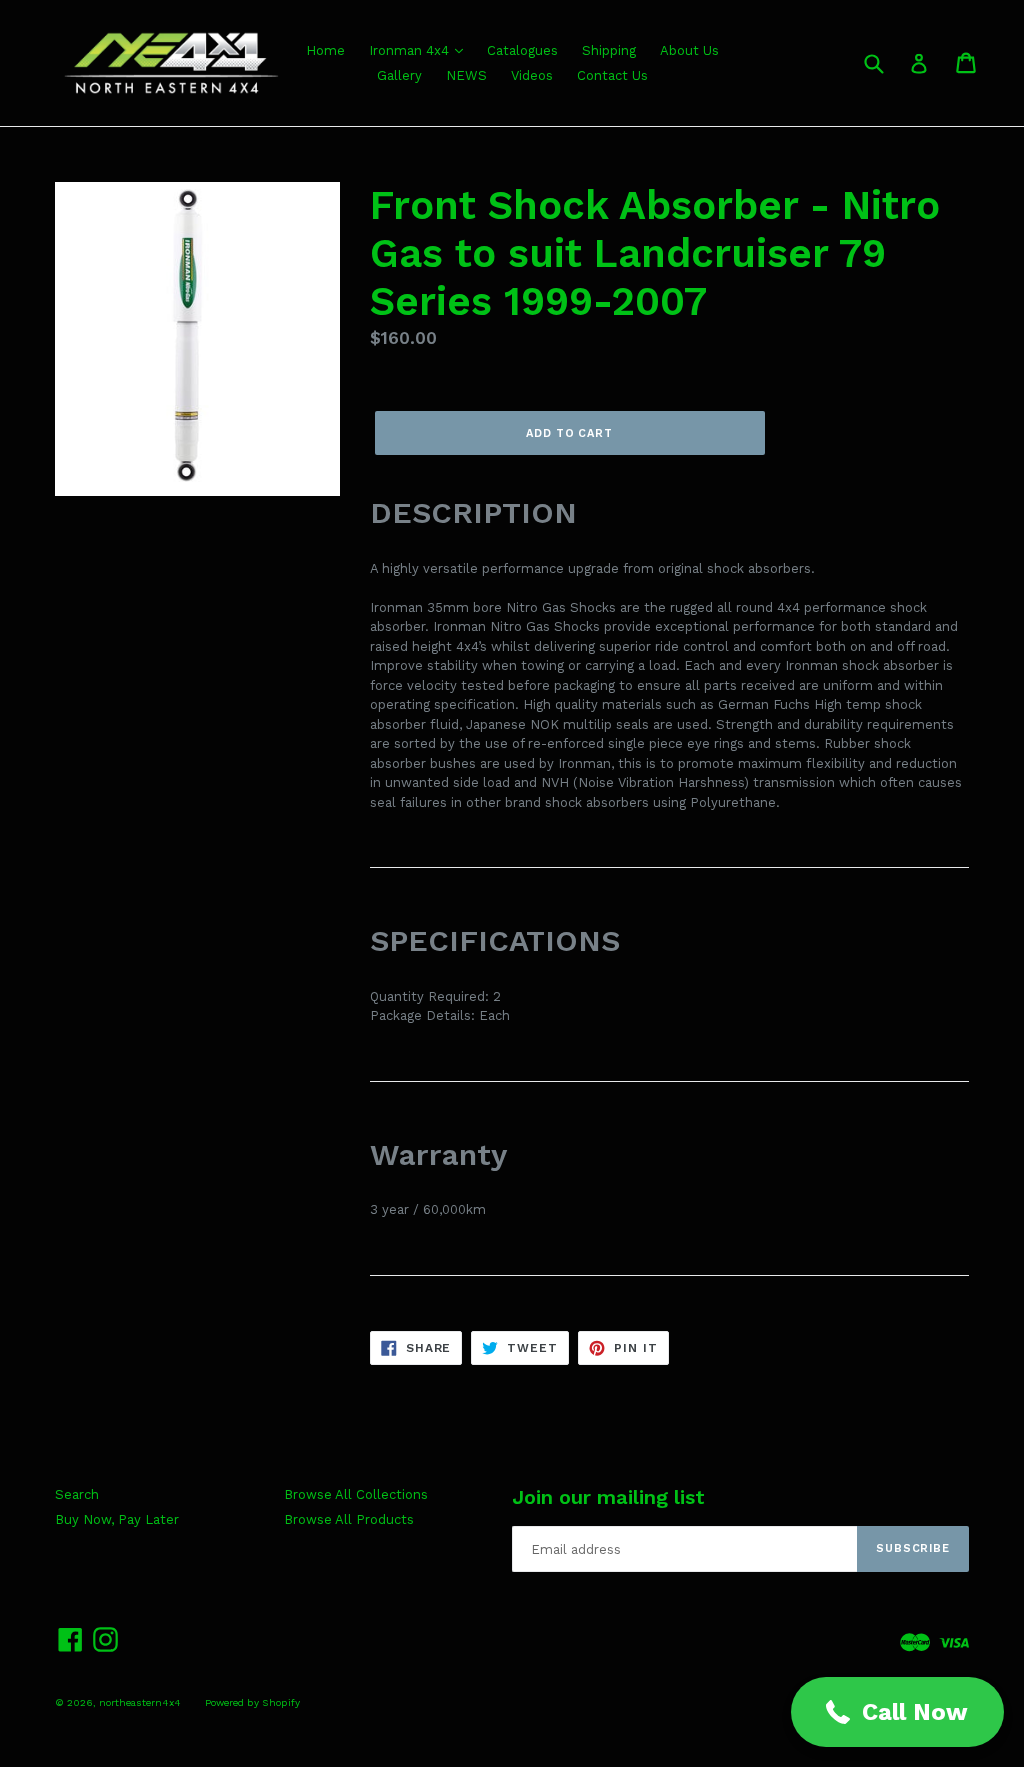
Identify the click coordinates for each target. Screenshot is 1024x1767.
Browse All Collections (356, 1494)
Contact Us (612, 75)
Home (325, 50)
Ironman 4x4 (411, 50)
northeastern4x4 (140, 1702)
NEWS (466, 75)
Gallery (399, 75)
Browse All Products (349, 1519)
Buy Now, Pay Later (117, 1519)
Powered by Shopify (252, 1702)
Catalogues (522, 50)
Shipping (609, 50)
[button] (897, 1712)
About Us (689, 50)
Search (77, 1494)
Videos (532, 75)
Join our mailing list (608, 1497)
